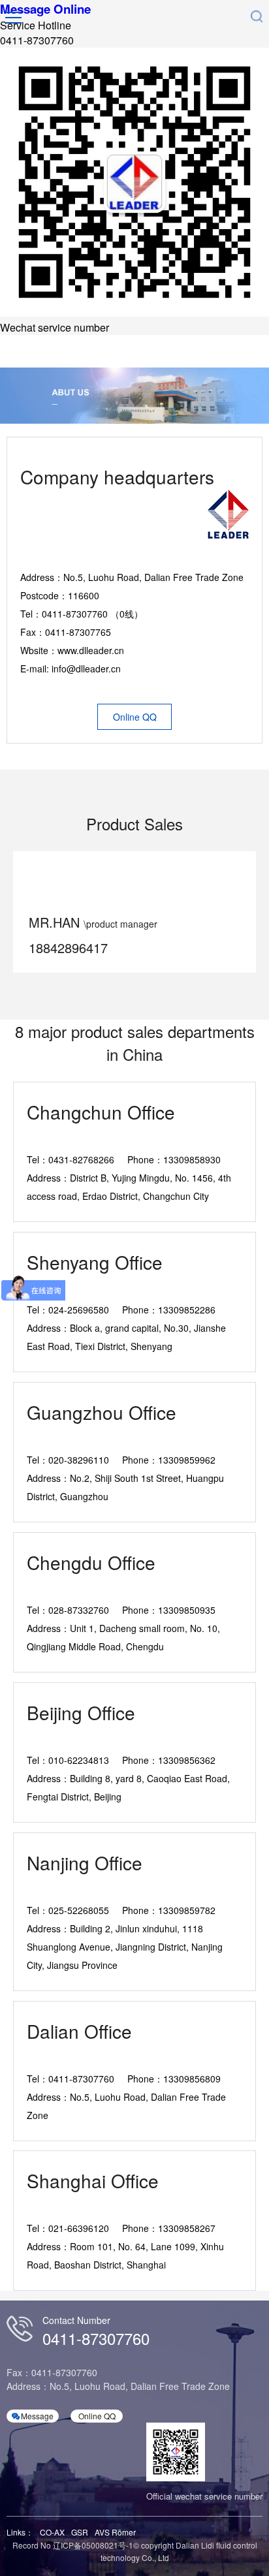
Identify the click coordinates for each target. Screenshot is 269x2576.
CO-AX (52, 2532)
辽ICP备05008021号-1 (93, 2545)
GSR (80, 2532)
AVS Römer (115, 2532)
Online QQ (135, 717)
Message (37, 2416)
